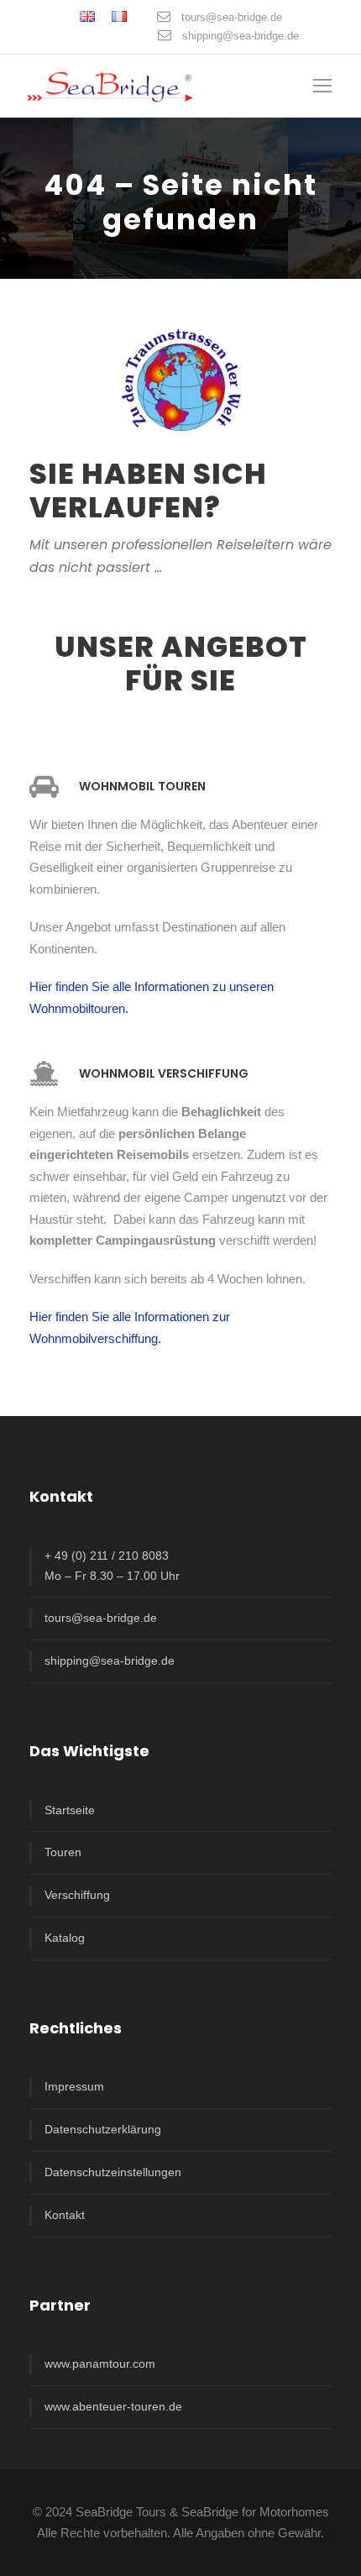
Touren (63, 1852)
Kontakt (65, 2215)
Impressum (74, 2086)
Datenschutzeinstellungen (113, 2172)
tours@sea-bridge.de (232, 17)
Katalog (65, 1938)
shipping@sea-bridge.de (241, 36)
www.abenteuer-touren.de (113, 2406)
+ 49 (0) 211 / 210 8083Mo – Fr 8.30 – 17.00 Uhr (112, 1566)
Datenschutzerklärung (103, 2129)
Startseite (70, 1810)
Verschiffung (77, 1895)
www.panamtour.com (100, 2364)
